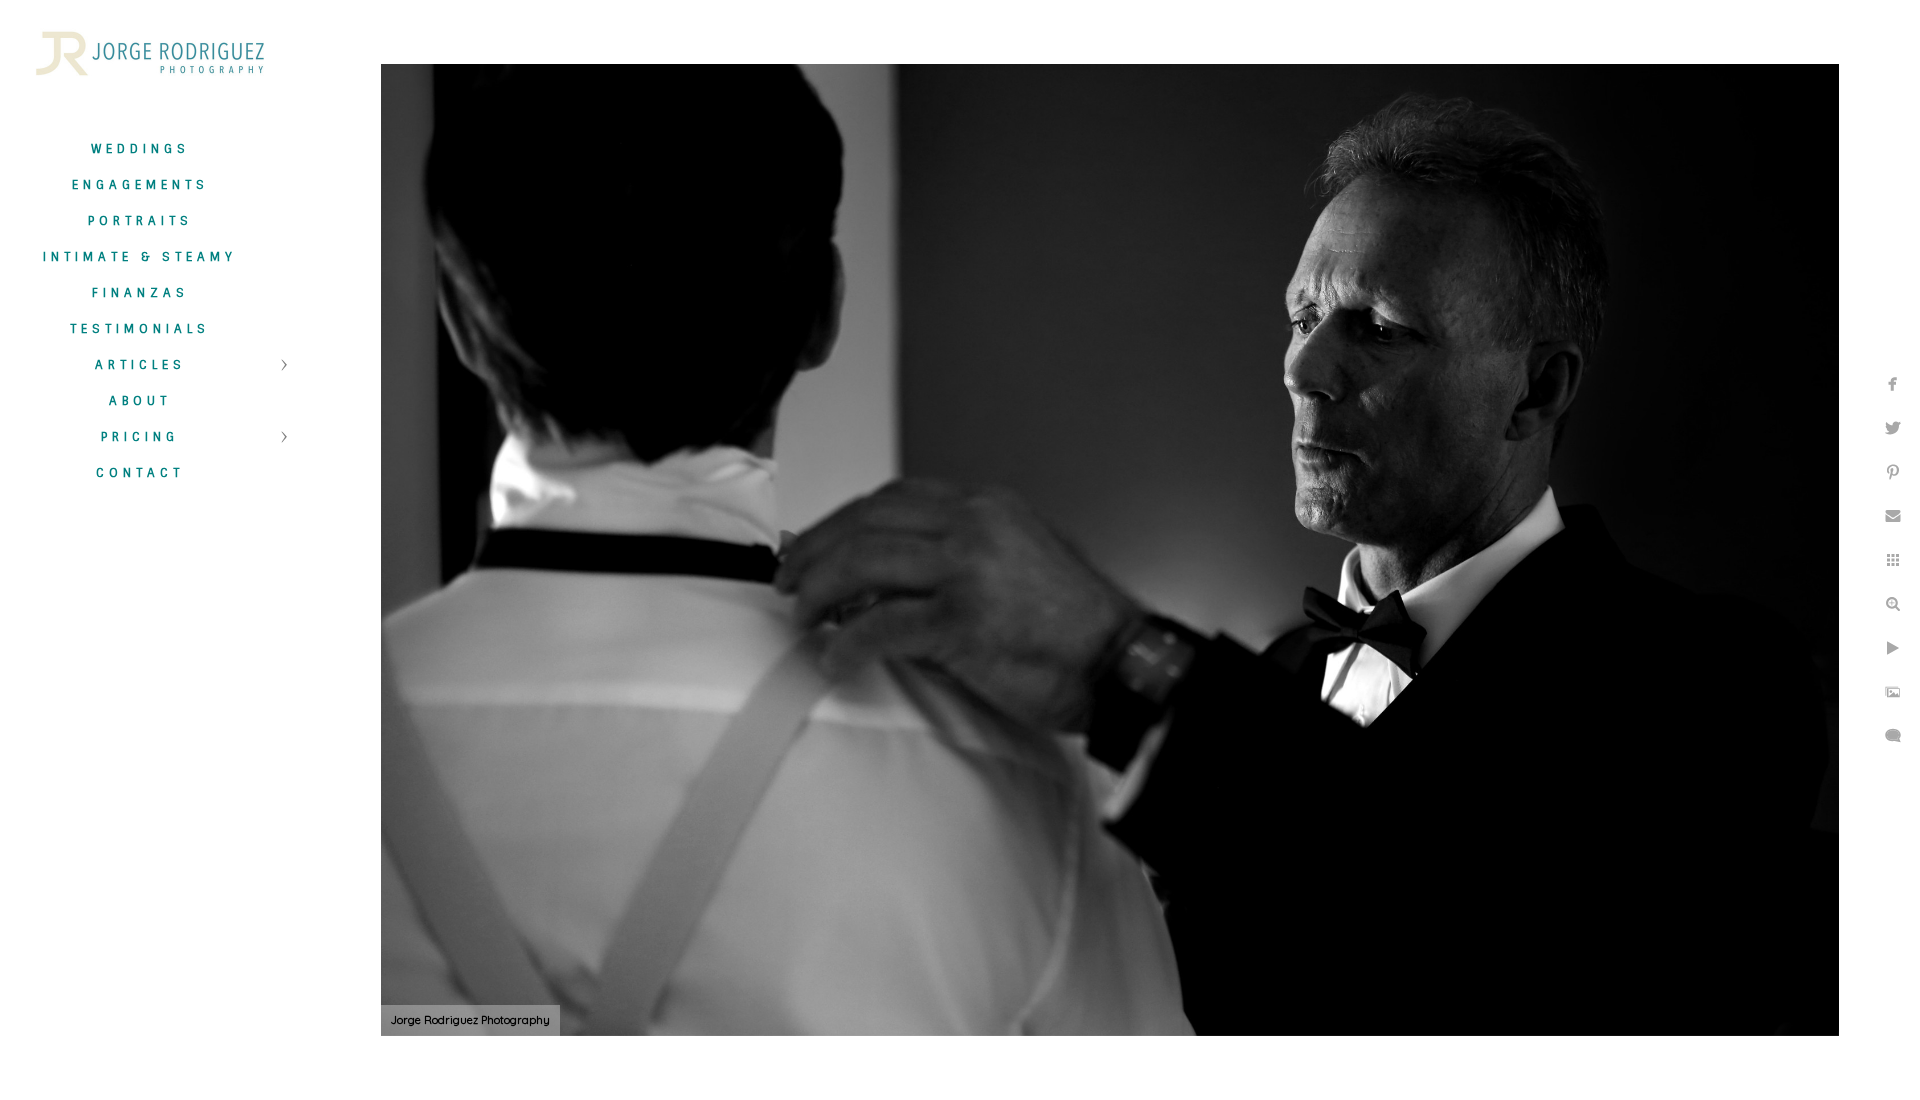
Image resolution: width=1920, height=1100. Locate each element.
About (140, 401)
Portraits (140, 221)
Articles (140, 365)
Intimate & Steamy (140, 257)
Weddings (140, 149)
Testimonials (140, 329)
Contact (140, 473)
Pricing (140, 437)
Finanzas (140, 293)
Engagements (140, 185)
